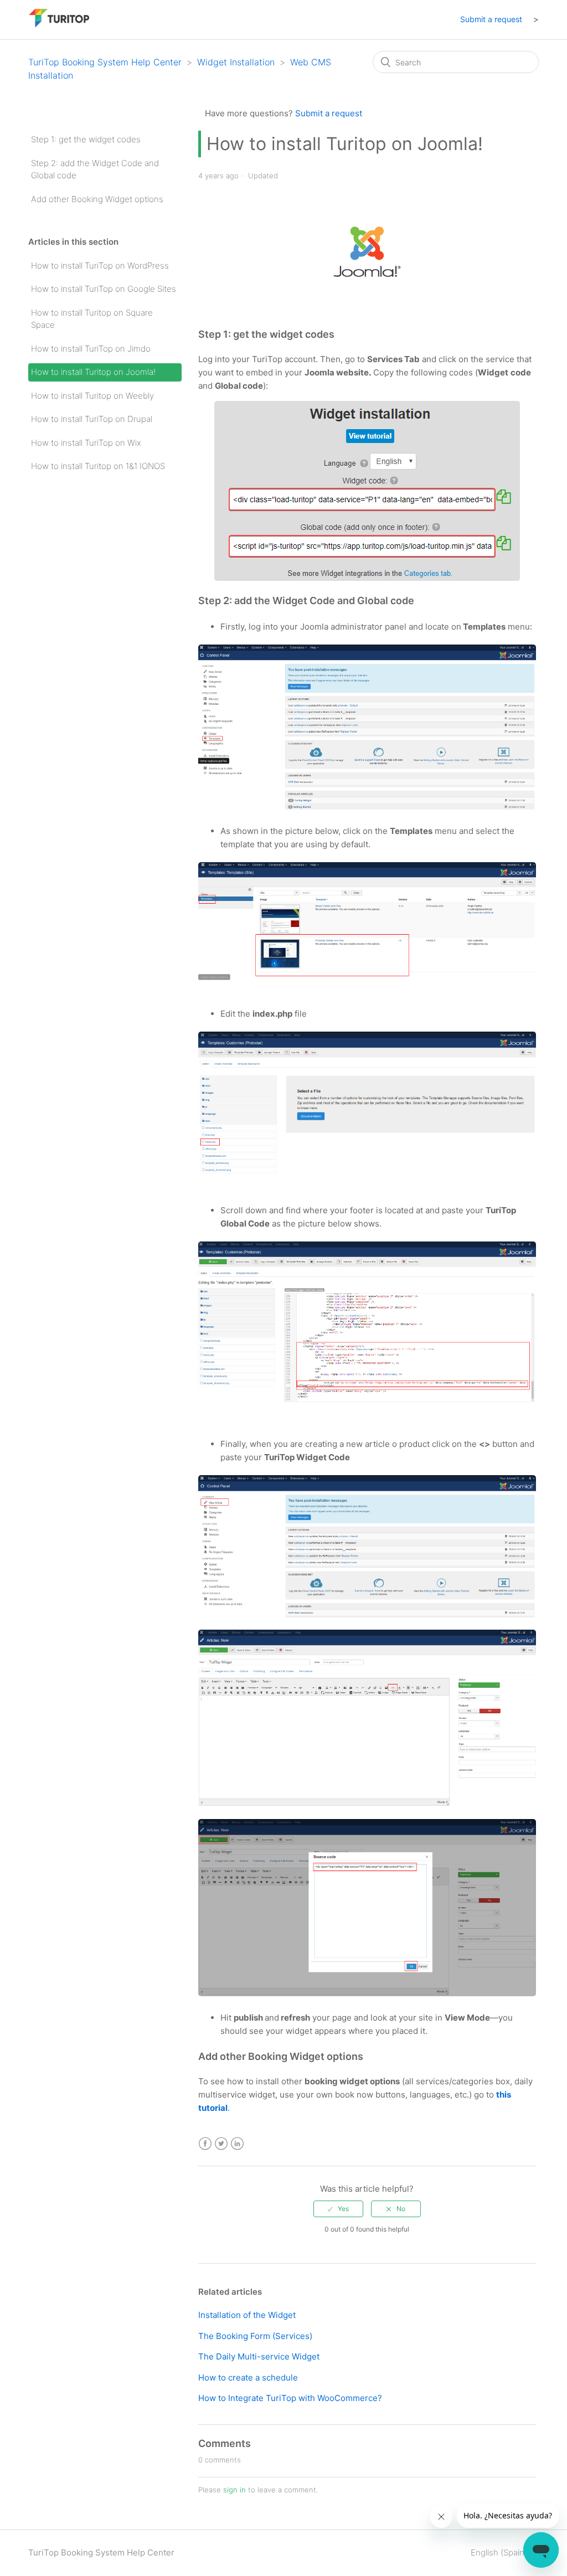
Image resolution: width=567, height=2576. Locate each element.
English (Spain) (500, 2552)
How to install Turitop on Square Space (92, 319)
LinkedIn (237, 2144)
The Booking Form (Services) (255, 2336)
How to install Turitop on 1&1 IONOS (98, 466)
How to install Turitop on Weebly (92, 396)
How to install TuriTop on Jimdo (91, 349)
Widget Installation (236, 62)
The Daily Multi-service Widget (259, 2356)
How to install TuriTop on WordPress (100, 266)
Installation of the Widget (247, 2315)
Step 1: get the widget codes (86, 139)
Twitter (221, 2144)
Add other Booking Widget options (97, 199)
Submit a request (491, 19)
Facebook (205, 2144)
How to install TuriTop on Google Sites (104, 289)
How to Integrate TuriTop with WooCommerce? (290, 2398)
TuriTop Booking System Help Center (105, 62)
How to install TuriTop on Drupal (92, 419)
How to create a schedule (248, 2377)
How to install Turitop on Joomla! (93, 372)
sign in (234, 2490)
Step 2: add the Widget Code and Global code (95, 169)
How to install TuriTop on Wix (86, 443)
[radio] (338, 2209)
